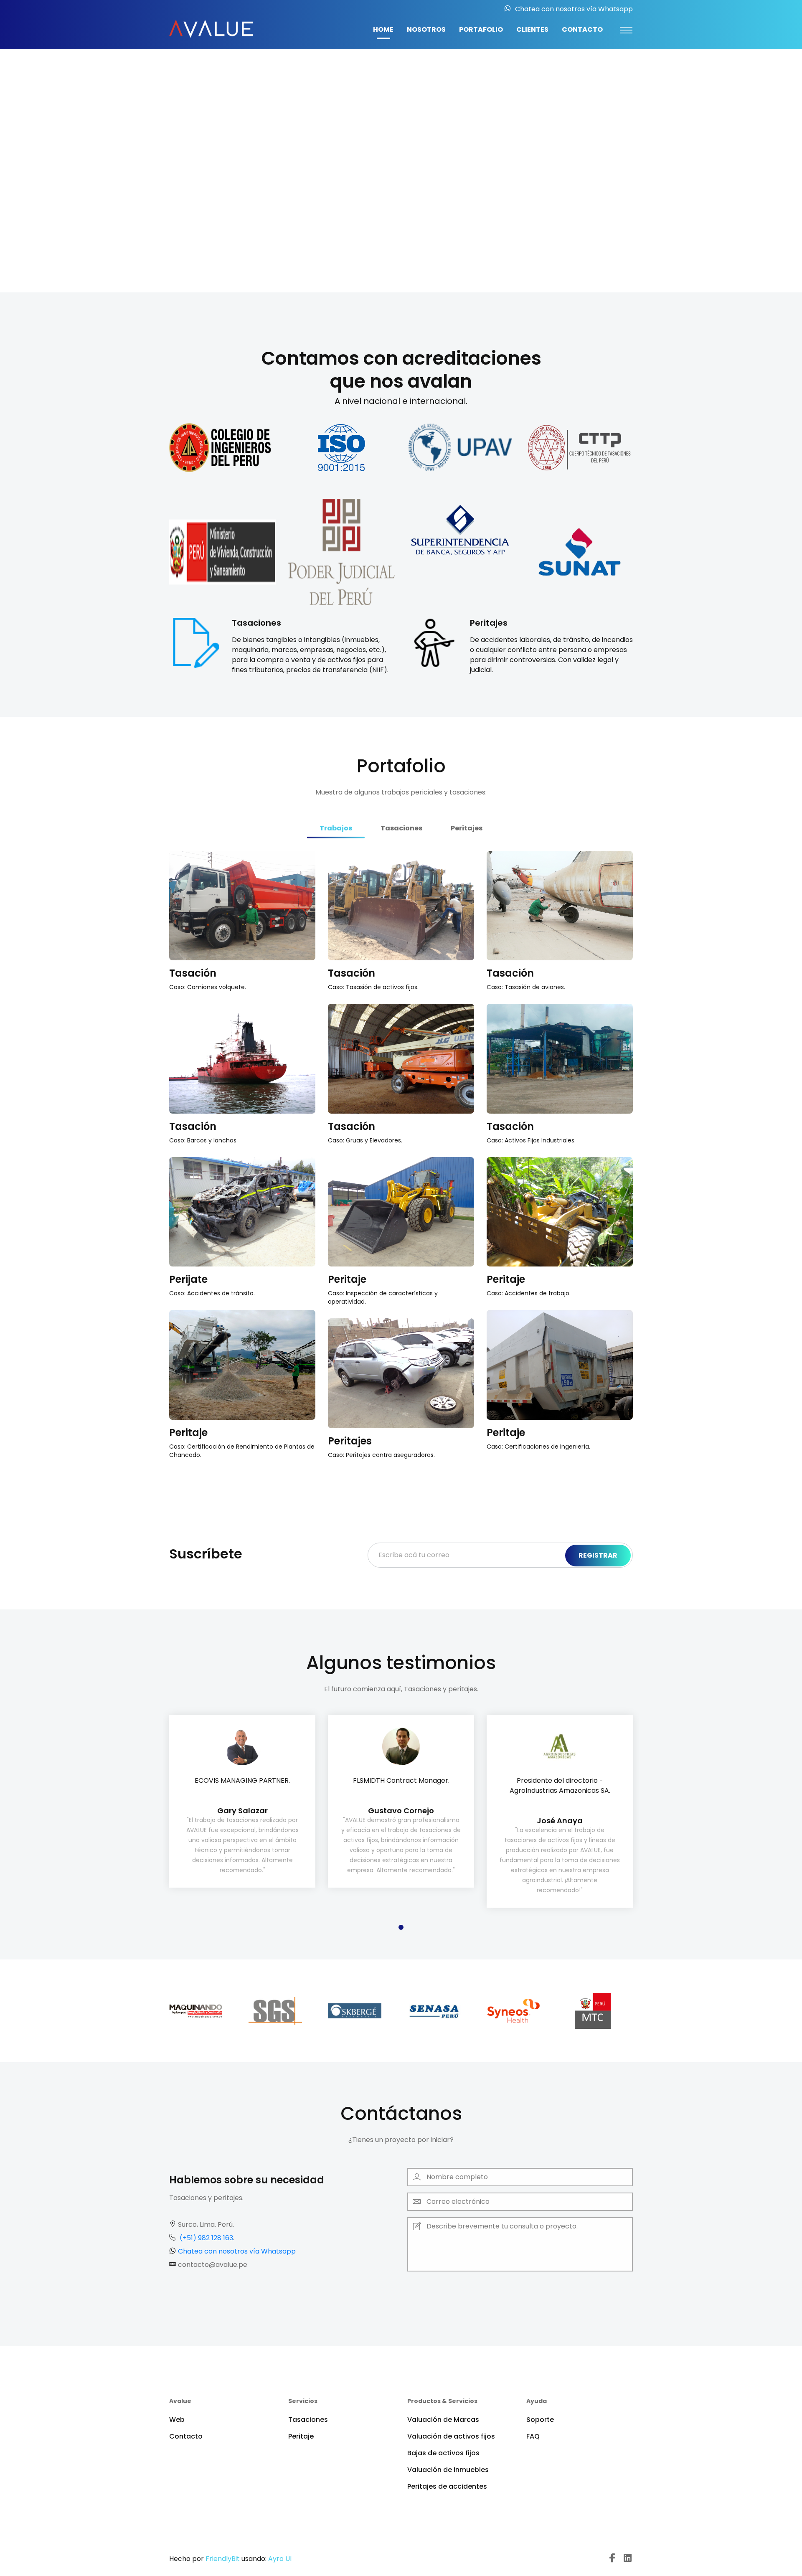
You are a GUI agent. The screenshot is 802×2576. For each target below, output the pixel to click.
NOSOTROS (426, 29)
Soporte (540, 2420)
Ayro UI (280, 2559)
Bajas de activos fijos (443, 2453)
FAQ (533, 2436)
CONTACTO (582, 29)
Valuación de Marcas (443, 2420)
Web (177, 2420)
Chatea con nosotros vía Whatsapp (574, 9)
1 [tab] (401, 1927)
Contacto (186, 2436)
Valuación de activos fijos (451, 2436)
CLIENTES (532, 29)
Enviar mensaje (450, 2293)
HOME (383, 29)
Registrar (598, 1555)
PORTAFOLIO (481, 29)
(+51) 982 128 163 (206, 2238)
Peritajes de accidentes (447, 2486)
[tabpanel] (242, 1802)
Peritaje (347, 1279)
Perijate (188, 1279)
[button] (15, 146)
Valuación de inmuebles (448, 2470)
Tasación (193, 973)
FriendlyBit (223, 2559)
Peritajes (401, 161)
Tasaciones (308, 2420)
